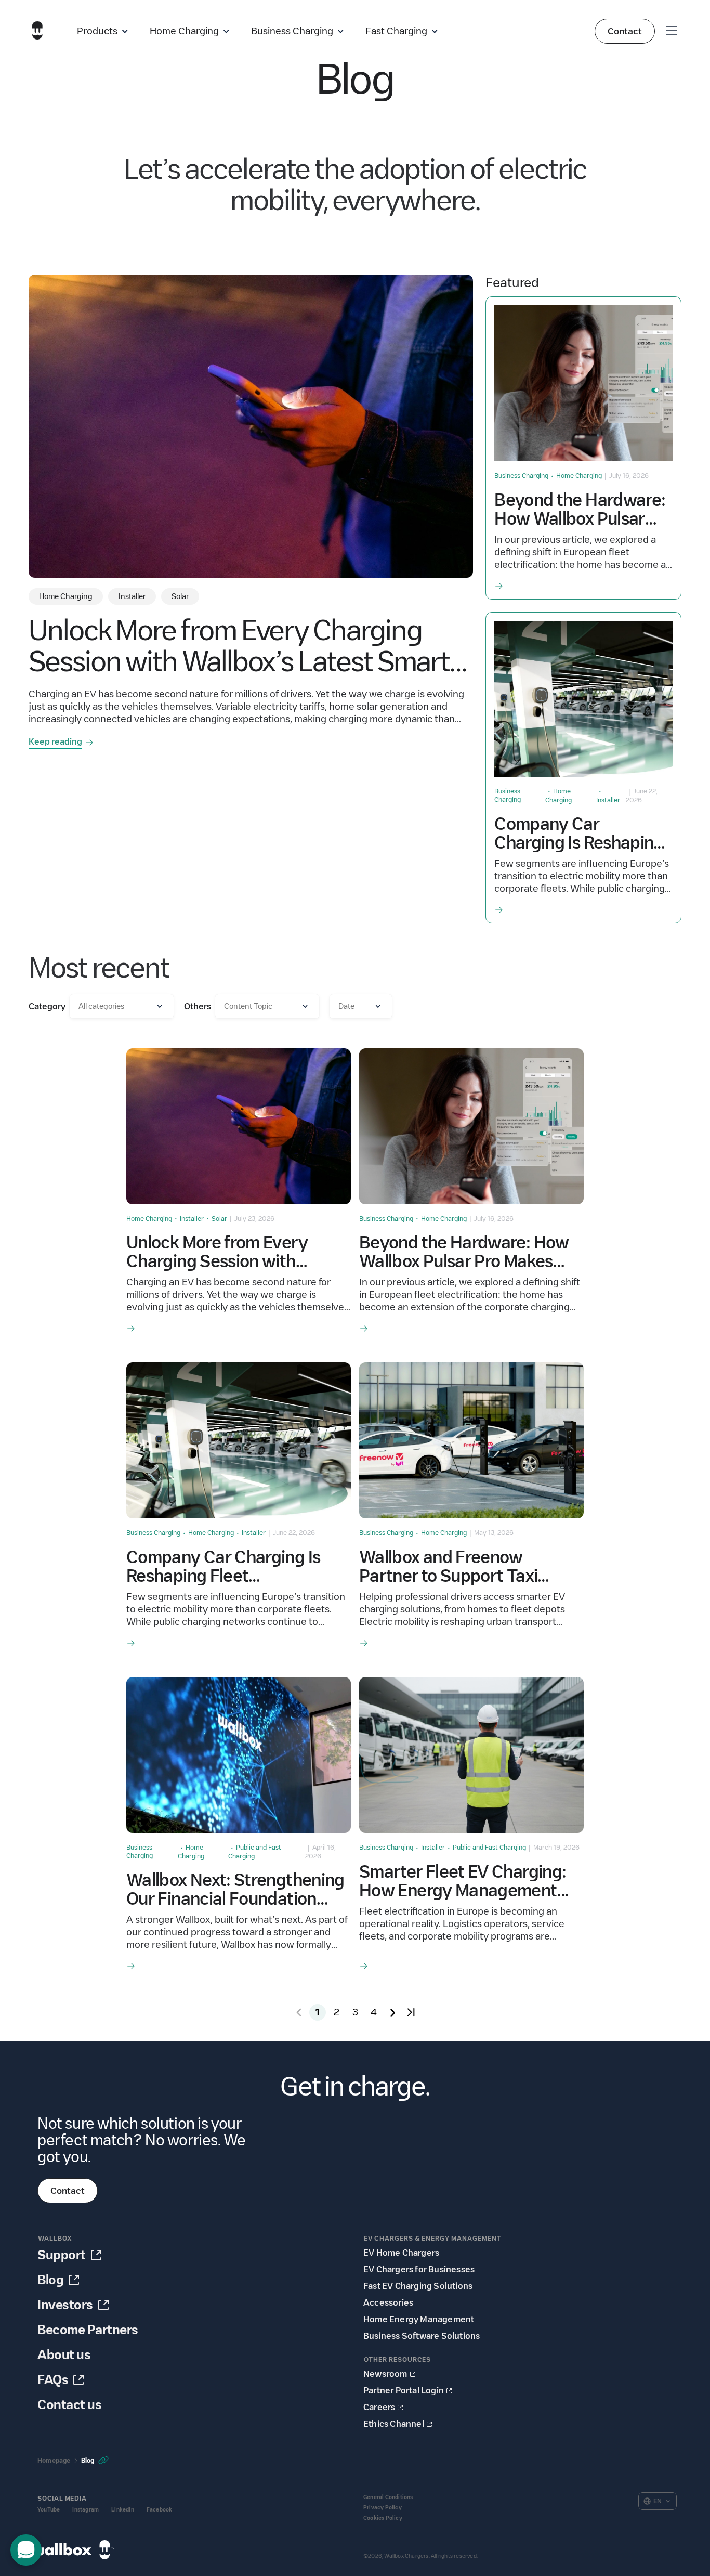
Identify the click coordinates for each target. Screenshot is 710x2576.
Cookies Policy (383, 2518)
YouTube (49, 2510)
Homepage (54, 2460)
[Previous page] (299, 2012)
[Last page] (411, 2012)
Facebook (160, 2510)
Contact (625, 31)
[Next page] (392, 2012)
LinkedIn (123, 2510)
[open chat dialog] (26, 2550)
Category (47, 1006)
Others (198, 1006)
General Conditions (388, 2497)
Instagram (86, 2510)
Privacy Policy (383, 2508)
